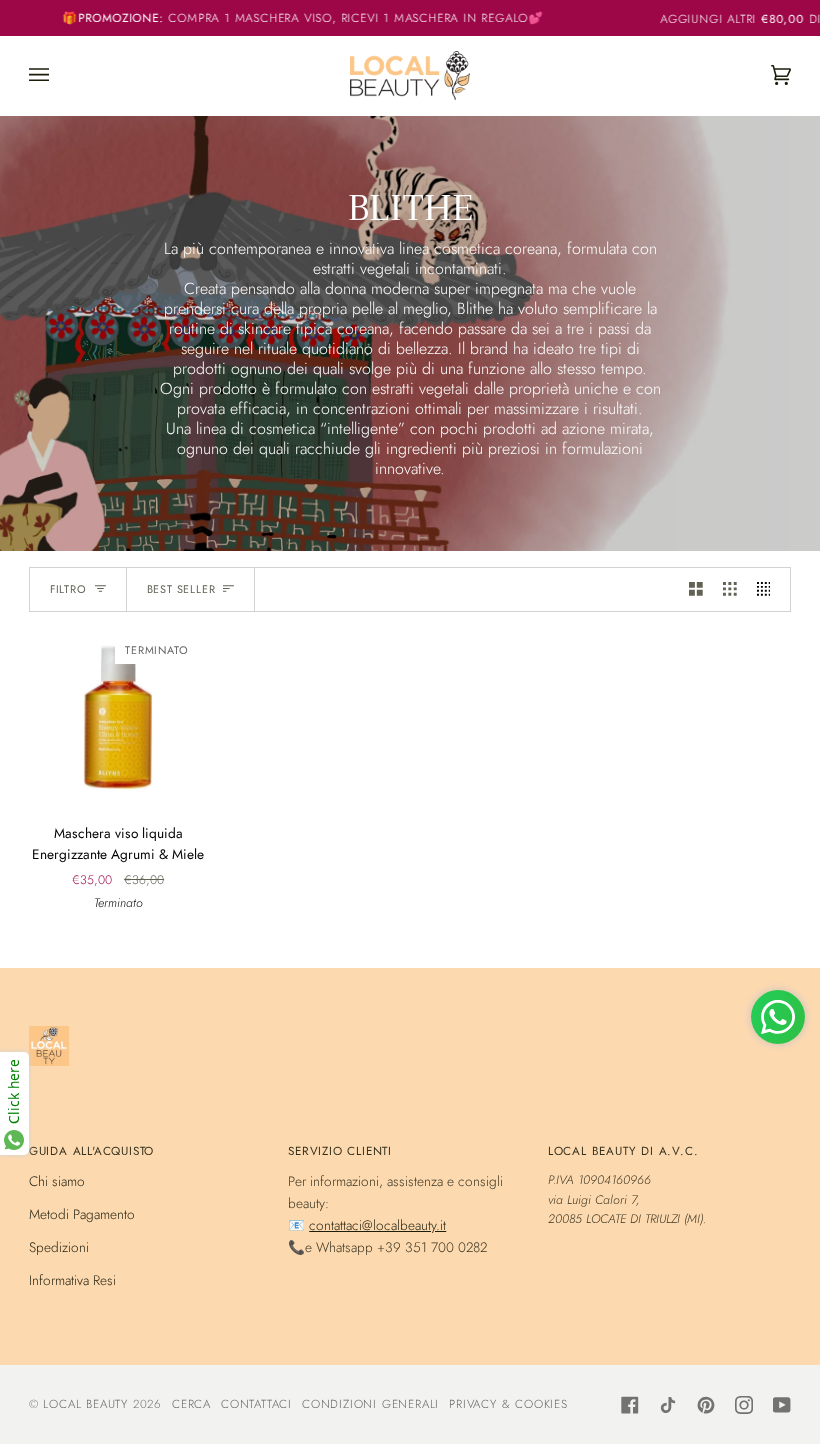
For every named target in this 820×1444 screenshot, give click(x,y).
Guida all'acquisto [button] (91, 1150)
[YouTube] (782, 1405)
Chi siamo (57, 1181)
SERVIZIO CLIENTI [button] (340, 1150)
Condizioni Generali (370, 1403)
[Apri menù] (59, 75)
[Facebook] (630, 1405)
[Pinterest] (706, 1405)
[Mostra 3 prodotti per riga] (730, 589)
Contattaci (256, 1403)
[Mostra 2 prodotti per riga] (696, 589)
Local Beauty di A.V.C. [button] (623, 1150)
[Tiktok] (668, 1405)
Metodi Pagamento (82, 1214)
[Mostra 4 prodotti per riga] (769, 589)
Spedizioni (59, 1247)
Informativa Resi (72, 1280)
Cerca (191, 1403)
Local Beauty (85, 1403)
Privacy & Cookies (508, 1403)
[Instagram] (744, 1405)
